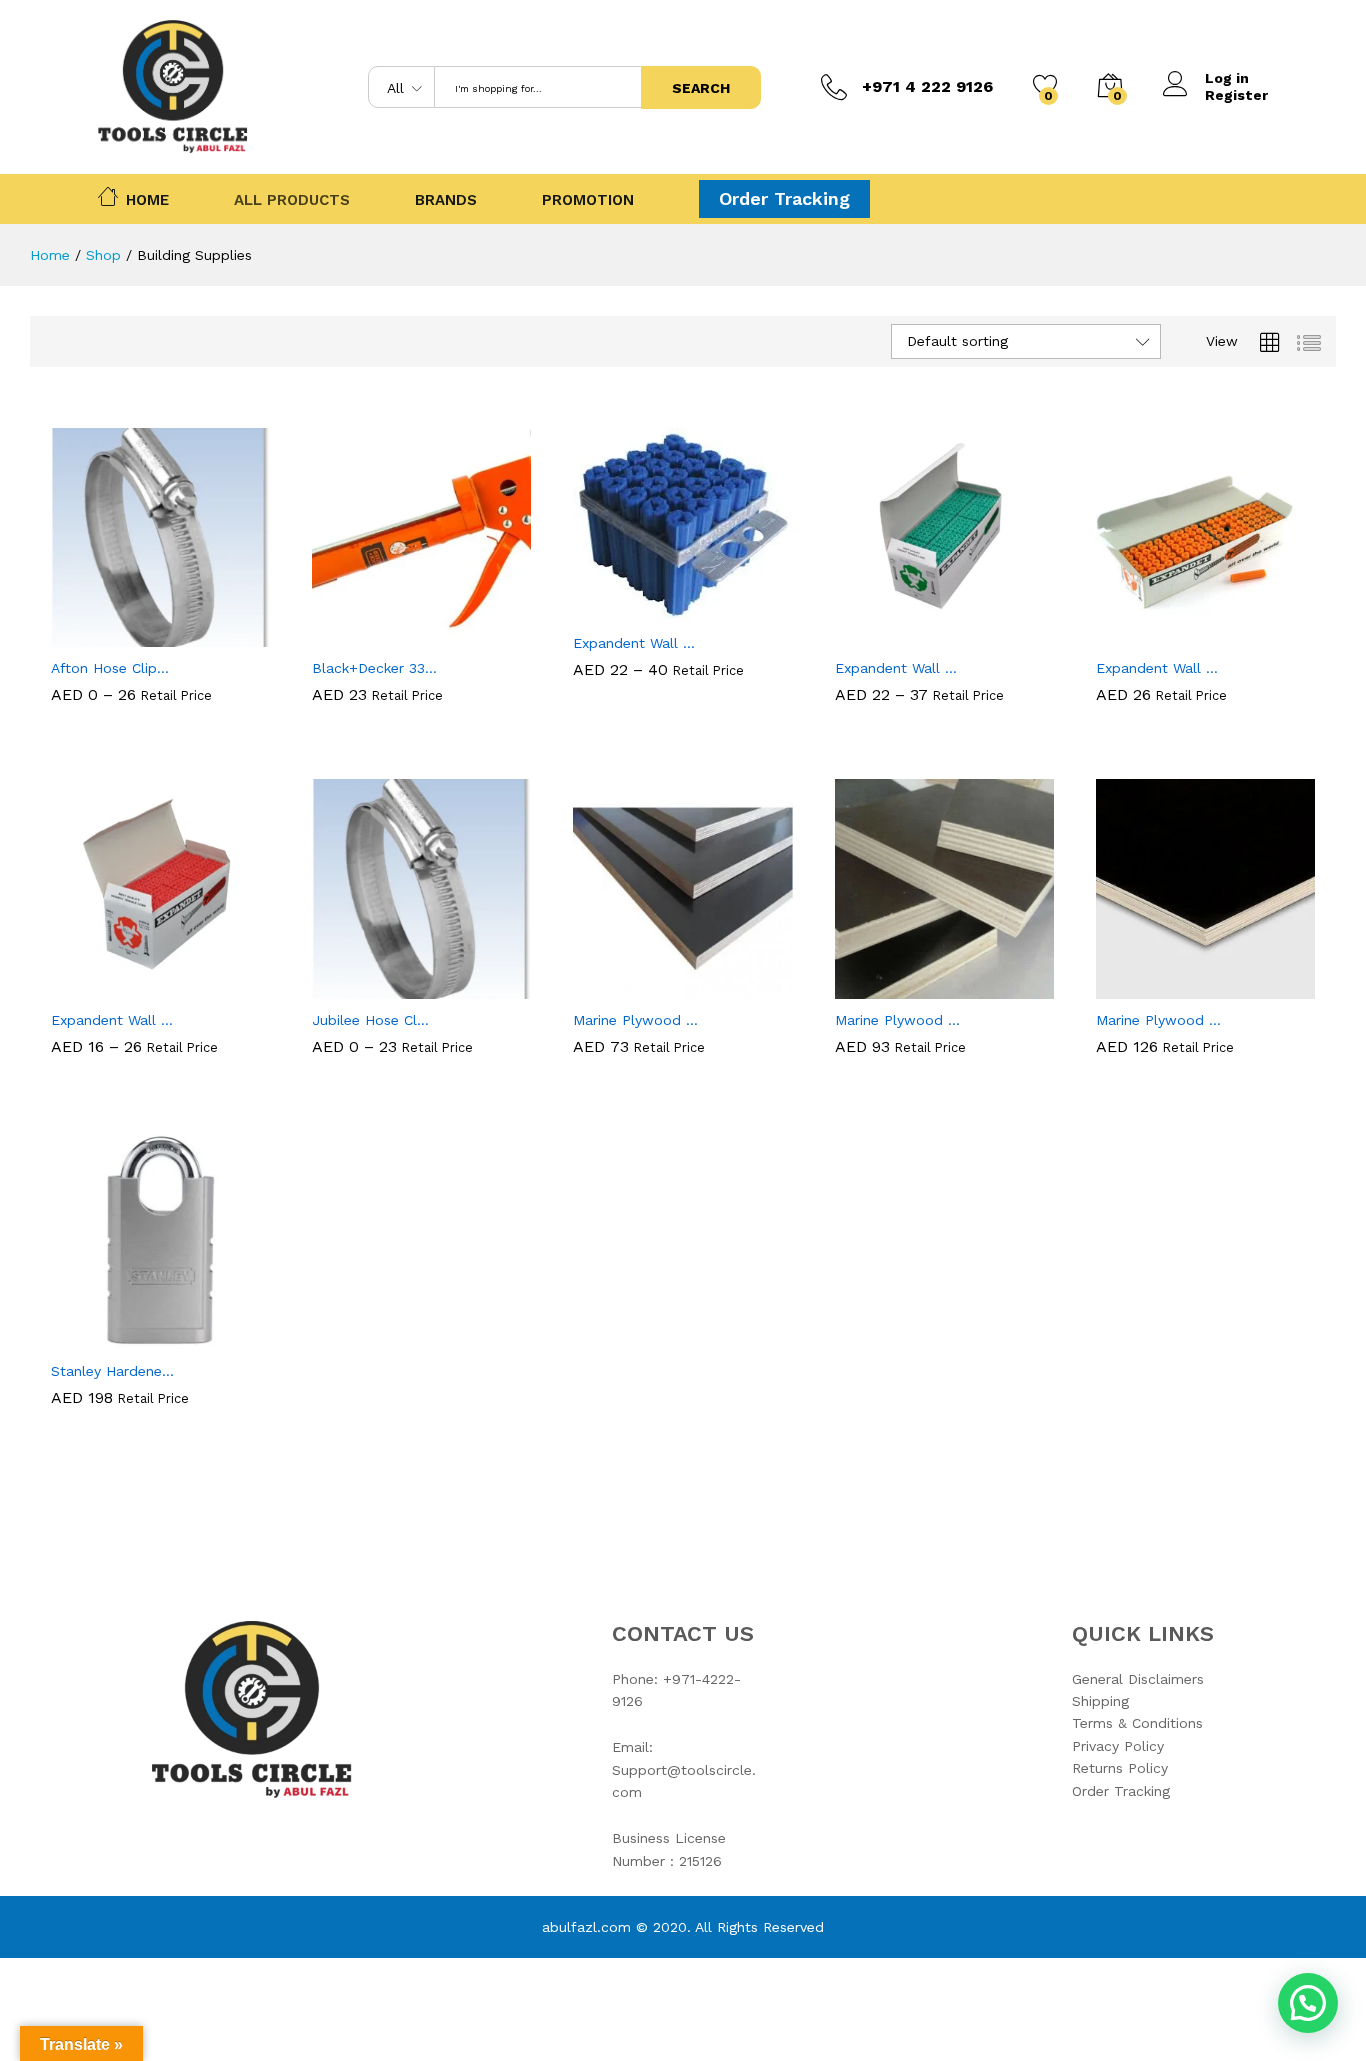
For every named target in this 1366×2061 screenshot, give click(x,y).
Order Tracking (784, 198)
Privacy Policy (1118, 1746)
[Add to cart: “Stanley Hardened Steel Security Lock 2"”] (92, 1338)
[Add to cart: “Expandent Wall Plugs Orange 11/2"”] (1136, 635)
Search (701, 88)
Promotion (588, 200)
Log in (1227, 78)
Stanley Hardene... (112, 1371)
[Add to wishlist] (184, 635)
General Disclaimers (1138, 1679)
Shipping (1100, 1701)
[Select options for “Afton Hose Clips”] (92, 635)
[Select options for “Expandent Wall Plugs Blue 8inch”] (614, 610)
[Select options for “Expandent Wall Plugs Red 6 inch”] (92, 987)
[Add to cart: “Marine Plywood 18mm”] (614, 987)
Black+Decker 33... (374, 668)
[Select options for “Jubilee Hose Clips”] (353, 987)
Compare (230, 635)
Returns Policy (1120, 1768)
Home (147, 198)
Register (1236, 95)
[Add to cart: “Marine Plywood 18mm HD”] (875, 987)
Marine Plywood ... (635, 1020)
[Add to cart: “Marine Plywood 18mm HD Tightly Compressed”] (1136, 987)
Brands (446, 200)
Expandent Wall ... (634, 643)
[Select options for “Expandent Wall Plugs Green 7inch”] (875, 635)
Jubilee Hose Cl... (370, 1080)
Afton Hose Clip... (110, 728)
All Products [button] (292, 200)
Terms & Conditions (1137, 1723)
